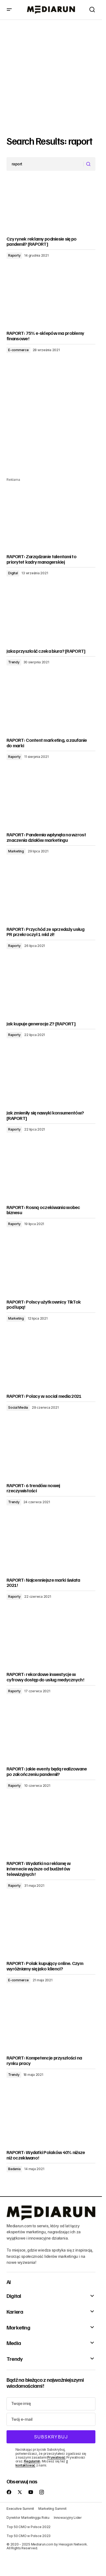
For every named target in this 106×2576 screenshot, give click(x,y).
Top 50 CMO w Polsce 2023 (29, 2536)
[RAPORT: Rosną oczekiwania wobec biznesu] (51, 1175)
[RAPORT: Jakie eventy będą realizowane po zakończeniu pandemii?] (51, 1737)
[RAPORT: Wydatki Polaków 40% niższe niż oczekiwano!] (51, 2120)
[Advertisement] (53, 76)
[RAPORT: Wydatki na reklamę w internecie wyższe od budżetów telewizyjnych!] (51, 1831)
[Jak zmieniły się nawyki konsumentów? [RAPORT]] (51, 1081)
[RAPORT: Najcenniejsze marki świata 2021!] (51, 1548)
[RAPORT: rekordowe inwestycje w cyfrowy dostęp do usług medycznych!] (51, 1642)
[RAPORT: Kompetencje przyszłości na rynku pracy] (51, 2026)
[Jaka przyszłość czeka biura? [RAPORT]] (51, 619)
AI (9, 2282)
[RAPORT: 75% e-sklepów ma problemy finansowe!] (51, 301)
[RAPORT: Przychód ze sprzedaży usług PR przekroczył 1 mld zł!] (51, 897)
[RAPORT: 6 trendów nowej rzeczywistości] (51, 1453)
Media (14, 2343)
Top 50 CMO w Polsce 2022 (29, 2527)
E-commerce (18, 350)
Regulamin (32, 2461)
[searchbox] (45, 164)
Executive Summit (20, 2509)
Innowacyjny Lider (68, 2518)
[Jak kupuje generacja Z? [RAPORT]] (51, 992)
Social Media (18, 1407)
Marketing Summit (52, 2509)
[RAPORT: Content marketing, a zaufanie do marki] (51, 708)
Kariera (15, 2311)
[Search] (89, 164)
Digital (13, 573)
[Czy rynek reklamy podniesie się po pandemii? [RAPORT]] (51, 207)
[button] (9, 10)
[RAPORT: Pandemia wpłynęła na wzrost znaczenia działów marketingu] (51, 803)
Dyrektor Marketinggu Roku (28, 2518)
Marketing (16, 851)
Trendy (14, 662)
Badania (14, 2169)
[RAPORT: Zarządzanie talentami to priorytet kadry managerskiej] (51, 524)
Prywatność (56, 2457)
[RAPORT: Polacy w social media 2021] (51, 1364)
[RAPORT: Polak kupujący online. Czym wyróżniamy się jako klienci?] (51, 1931)
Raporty (14, 255)
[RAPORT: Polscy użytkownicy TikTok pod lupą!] (51, 1270)
